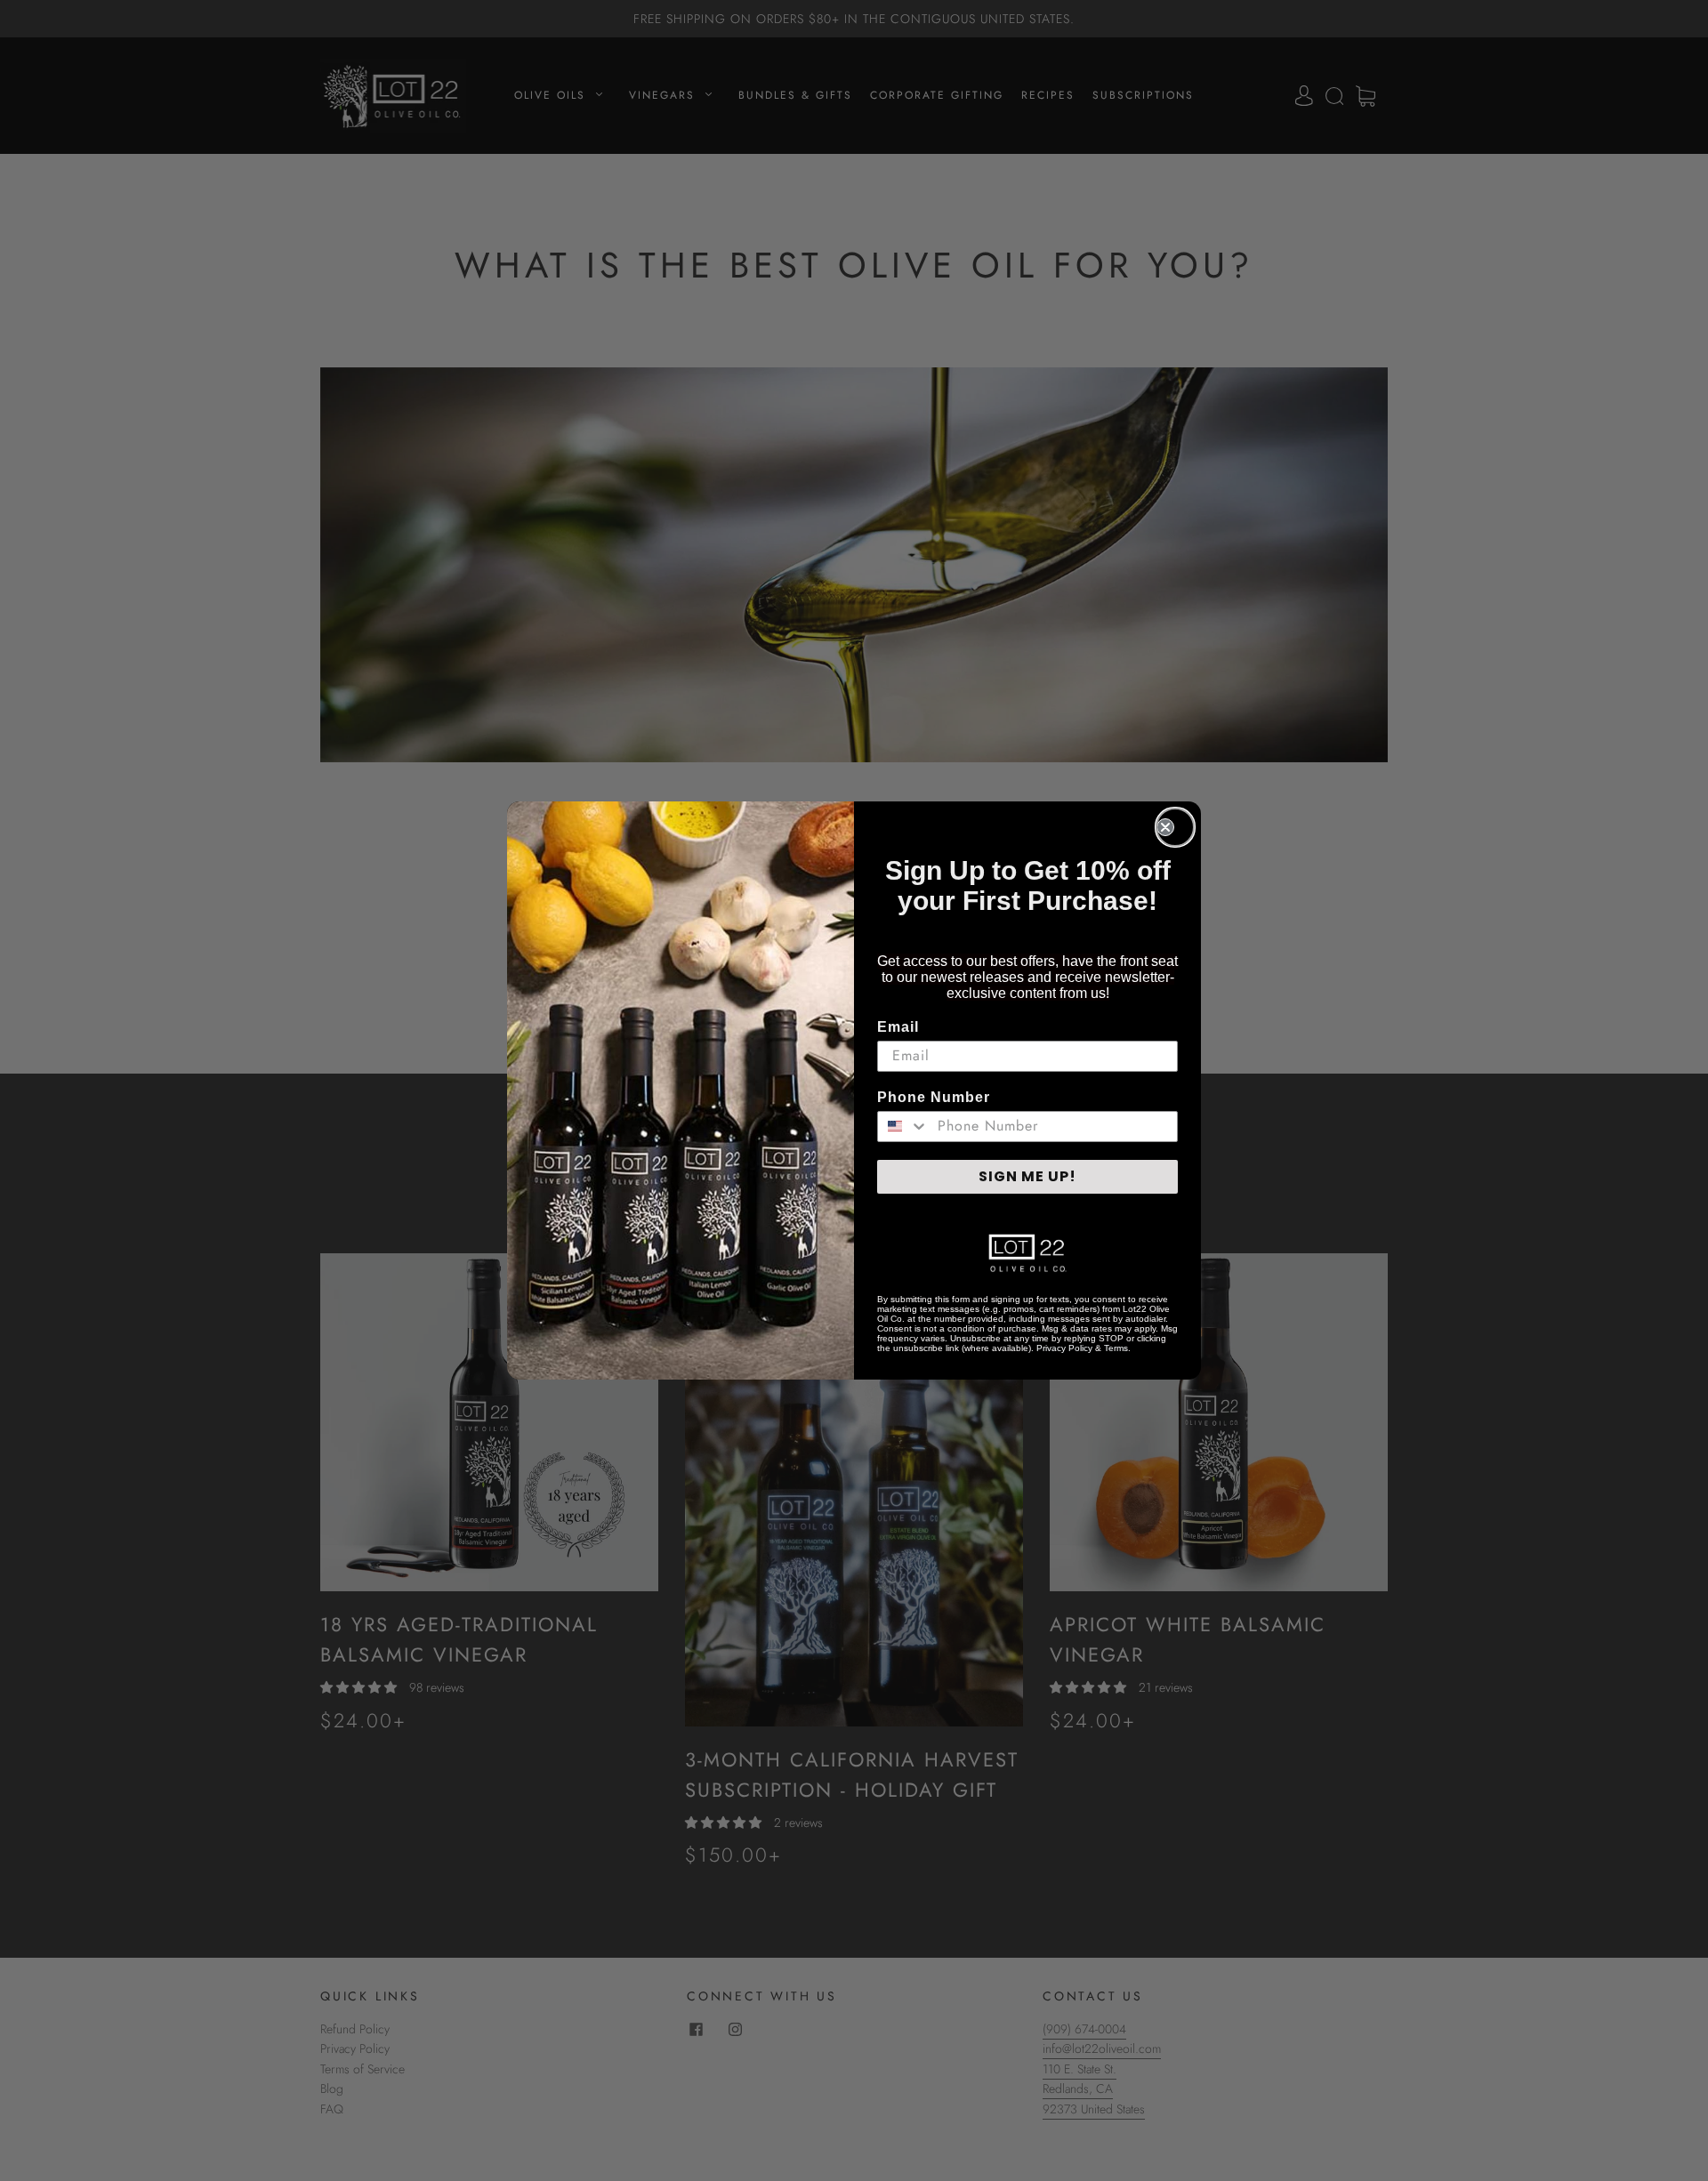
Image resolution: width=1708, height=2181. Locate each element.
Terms (1116, 1348)
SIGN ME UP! (1027, 1176)
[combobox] (903, 1127)
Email (898, 1027)
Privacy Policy (1064, 1348)
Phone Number (934, 1097)
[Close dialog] (1175, 827)
